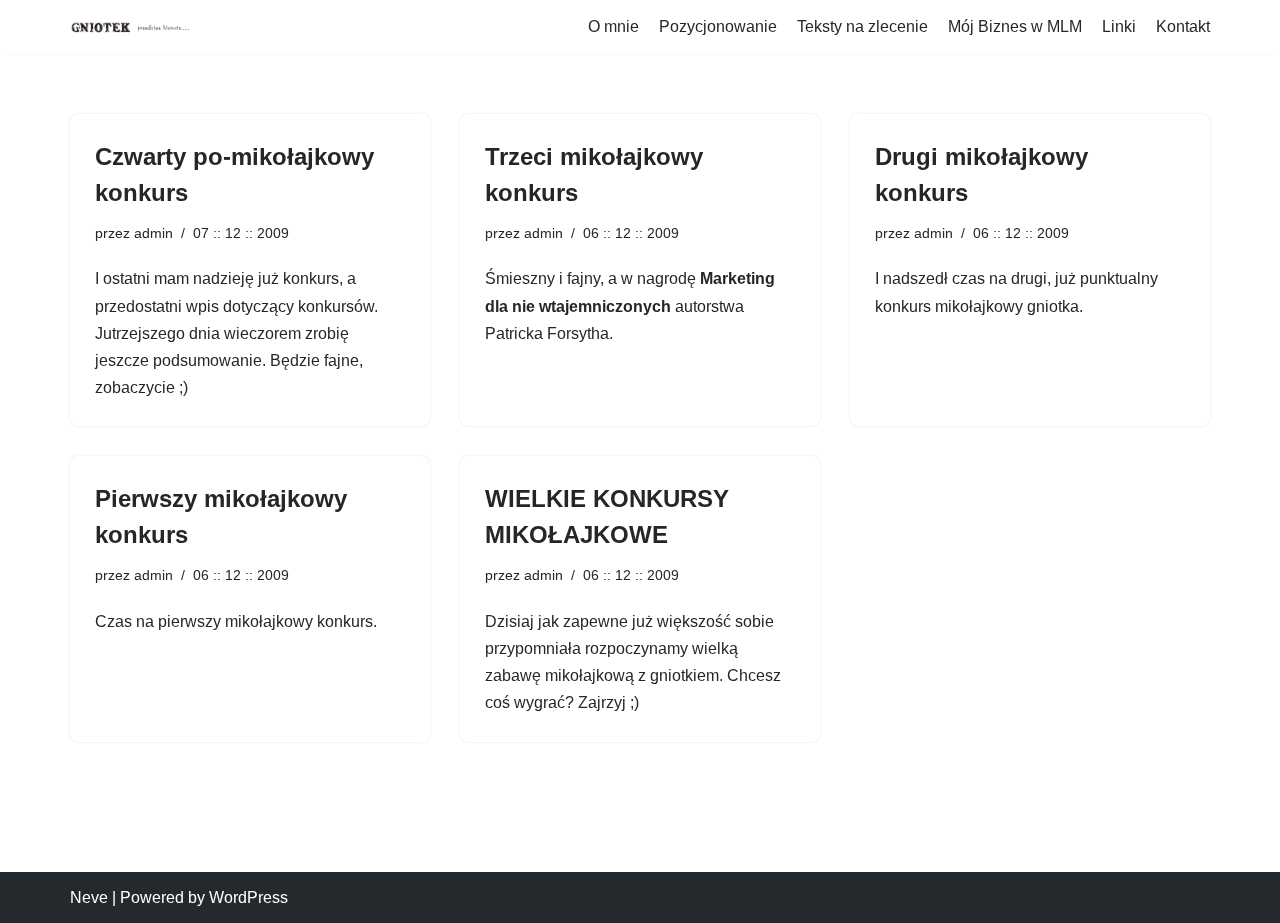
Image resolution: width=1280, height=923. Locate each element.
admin (153, 233)
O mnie (613, 26)
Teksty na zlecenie (862, 26)
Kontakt (1183, 26)
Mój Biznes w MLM (1015, 26)
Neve (89, 897)
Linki (1119, 26)
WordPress (248, 897)
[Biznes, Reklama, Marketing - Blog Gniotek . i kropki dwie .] (130, 27)
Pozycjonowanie (718, 26)
